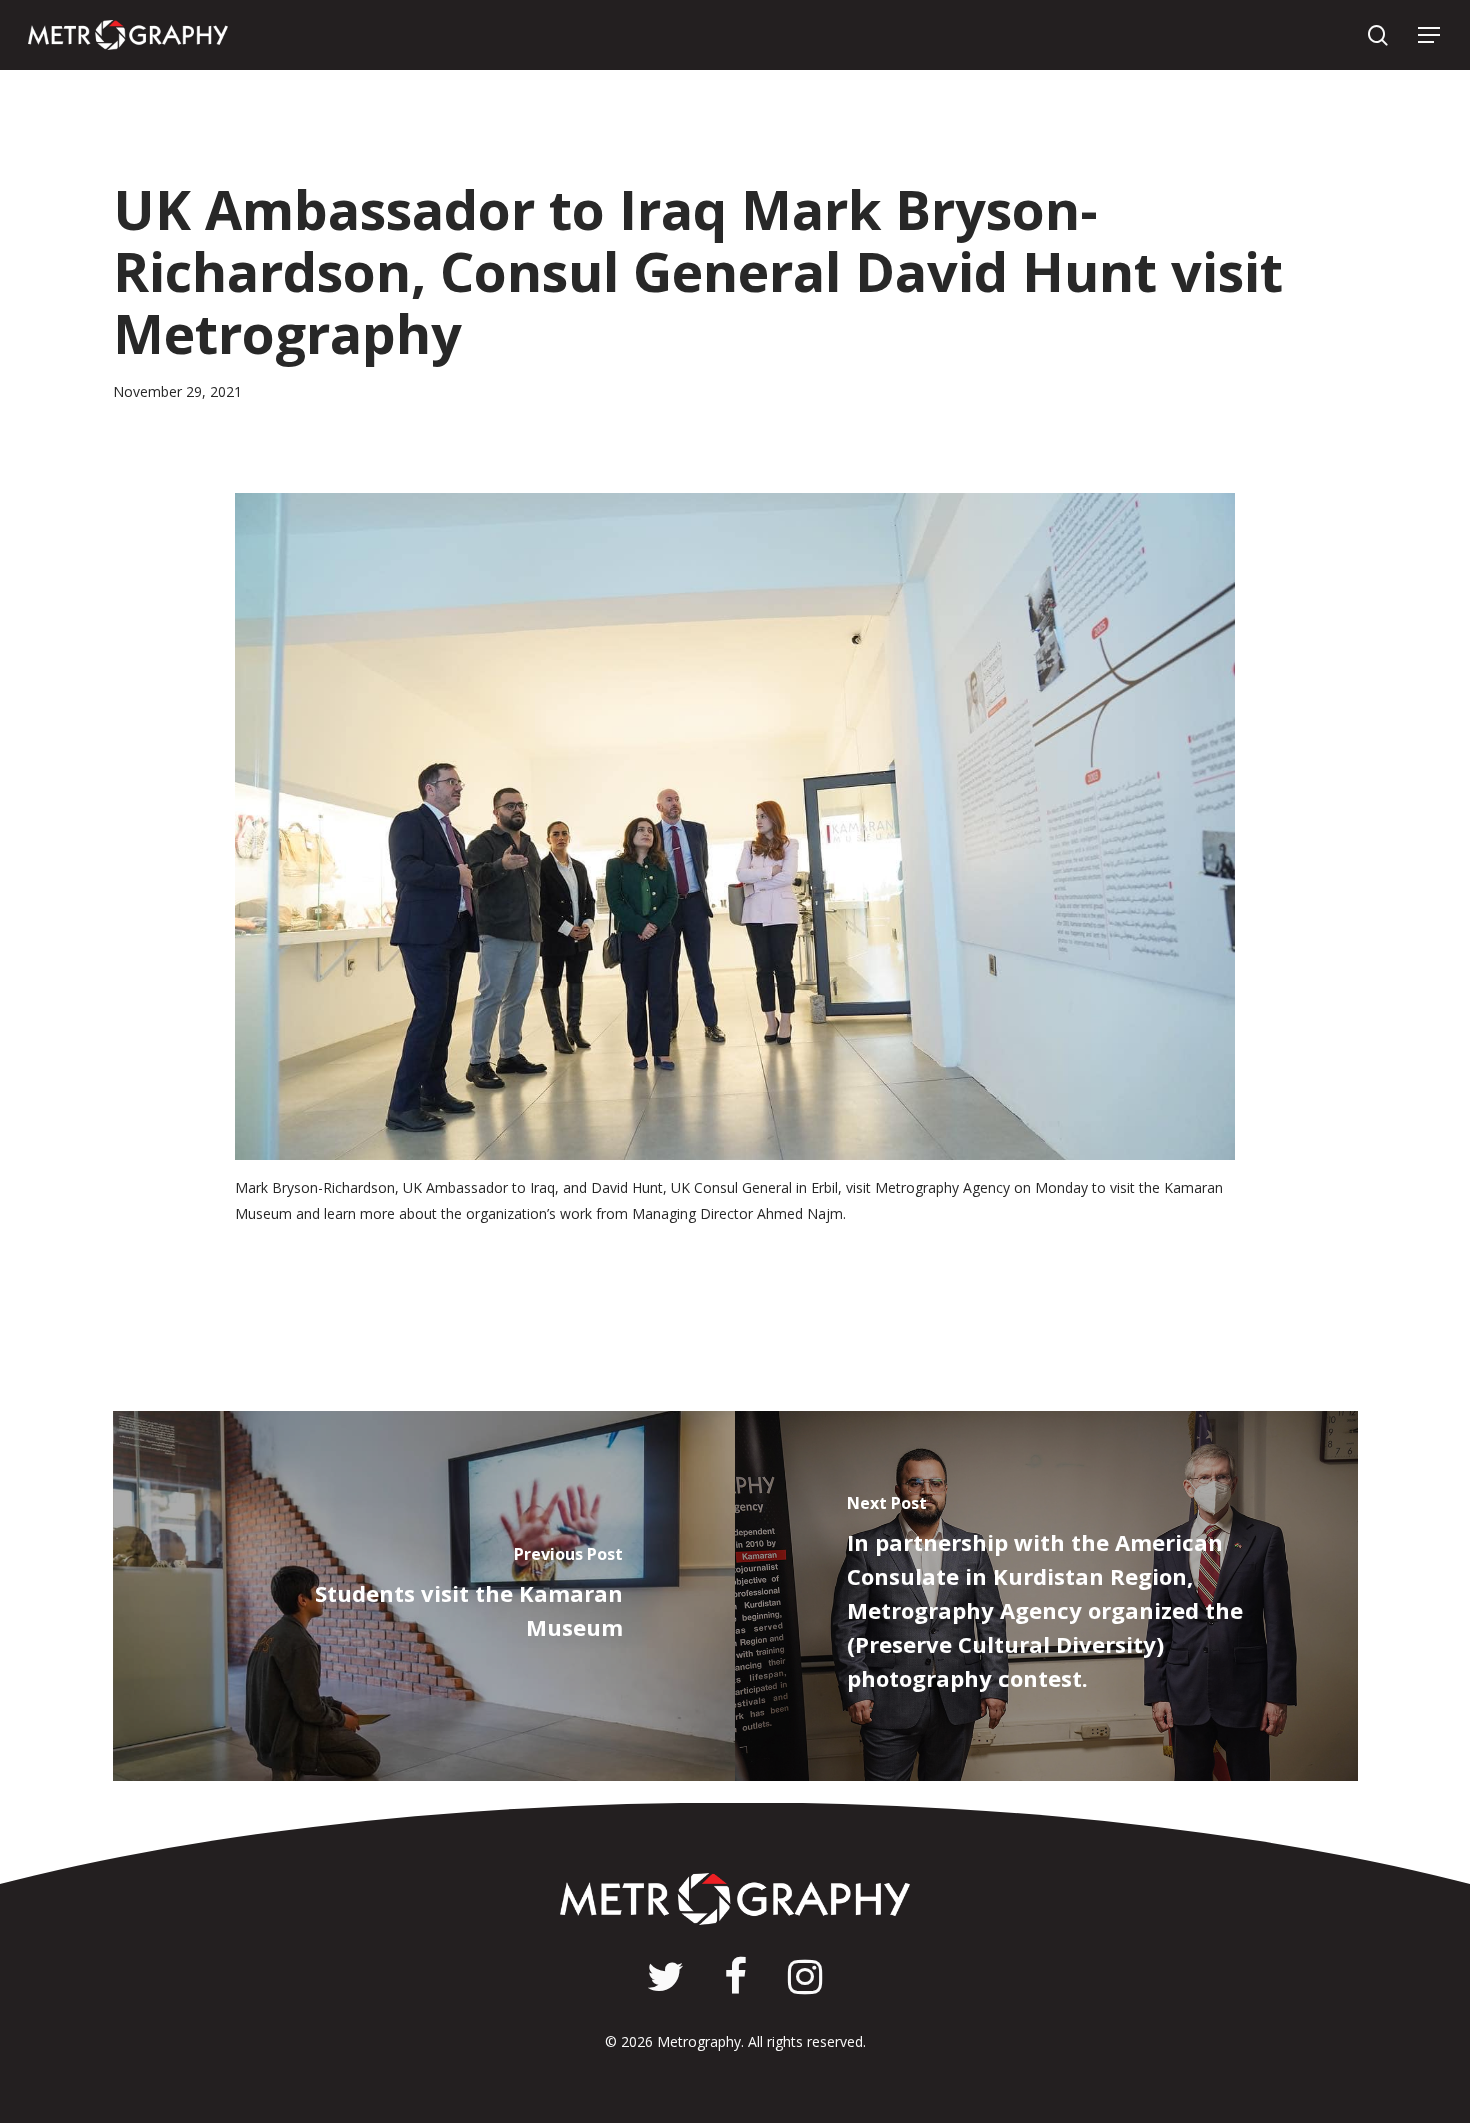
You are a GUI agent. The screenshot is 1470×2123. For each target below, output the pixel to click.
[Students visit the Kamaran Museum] (424, 1596)
